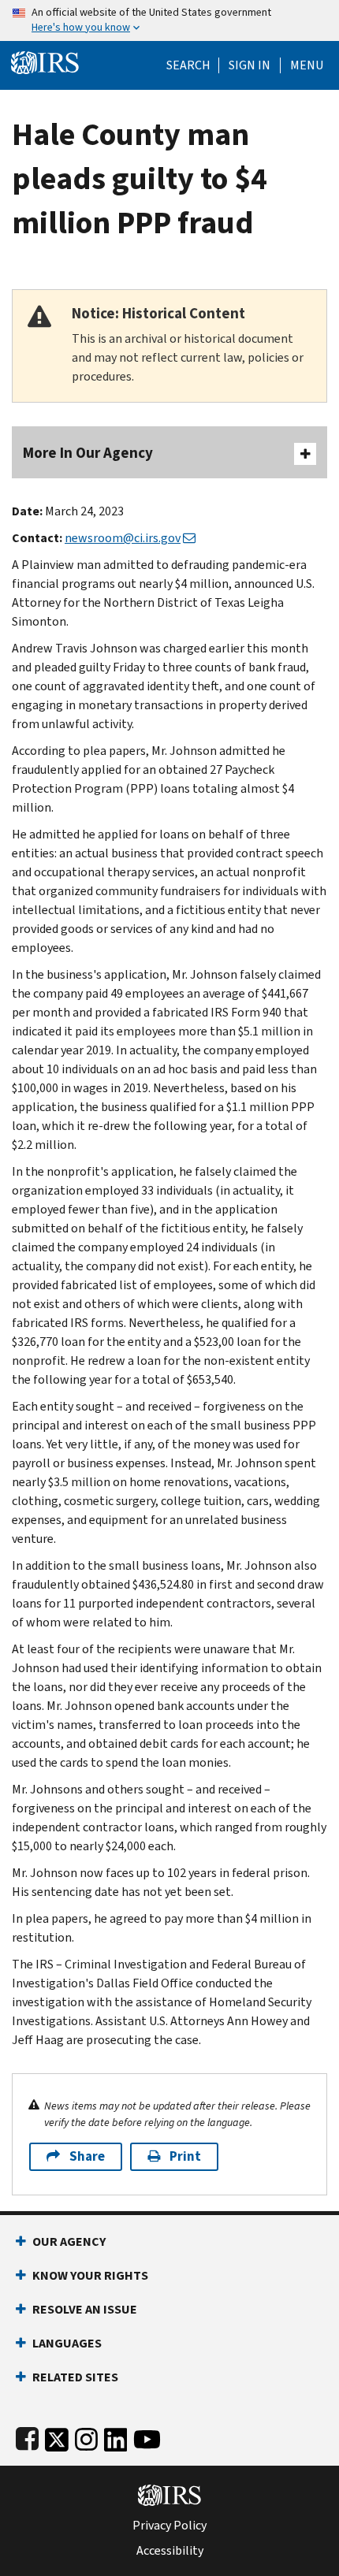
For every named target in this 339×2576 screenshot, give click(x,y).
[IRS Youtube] (147, 2436)
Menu (307, 65)
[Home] (45, 61)
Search (188, 65)
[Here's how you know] (169, 20)
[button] (250, 65)
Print (185, 2156)
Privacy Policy (169, 2526)
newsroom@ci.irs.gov (123, 538)
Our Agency (69, 2241)
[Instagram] (86, 2436)
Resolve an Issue (85, 2309)
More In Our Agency (88, 453)
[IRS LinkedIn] (116, 2436)
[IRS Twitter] (57, 2436)
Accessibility (170, 2551)
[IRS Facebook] (27, 2436)
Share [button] (87, 2156)
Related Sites (75, 2377)
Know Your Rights (90, 2275)
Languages (67, 2343)
